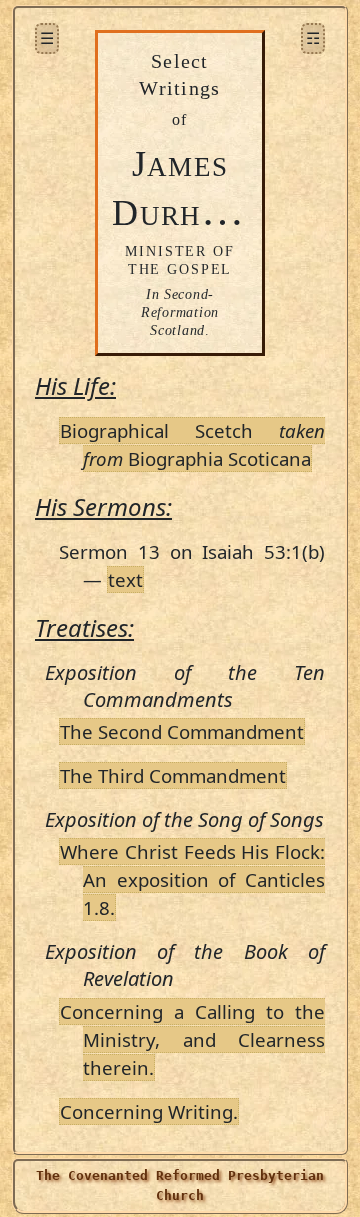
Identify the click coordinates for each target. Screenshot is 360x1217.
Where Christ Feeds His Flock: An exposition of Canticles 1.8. (192, 879)
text (125, 579)
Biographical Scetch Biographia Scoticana (192, 444)
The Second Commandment (182, 731)
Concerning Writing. (149, 1111)
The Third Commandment (173, 775)
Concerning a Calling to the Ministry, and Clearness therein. (192, 1039)
